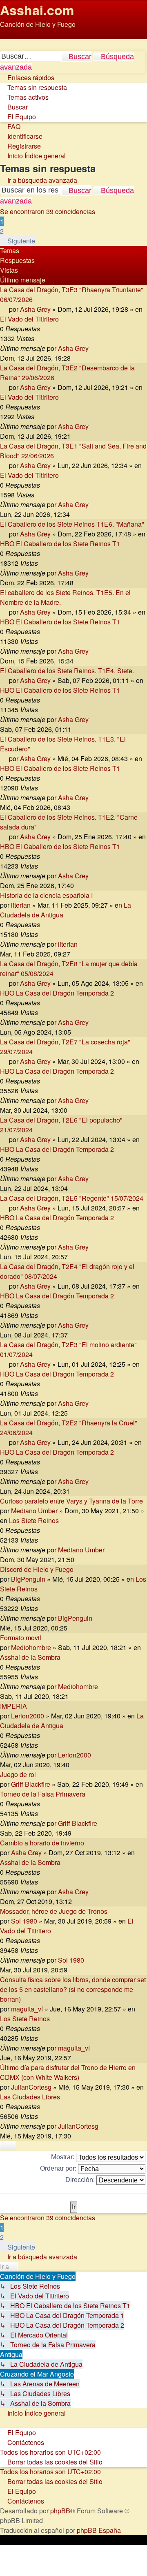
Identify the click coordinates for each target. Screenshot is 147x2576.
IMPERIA (13, 1706)
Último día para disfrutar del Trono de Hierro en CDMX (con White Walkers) (68, 2072)
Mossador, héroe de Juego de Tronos (54, 1911)
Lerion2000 (28, 1716)
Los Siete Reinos (34, 1520)
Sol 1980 (24, 1921)
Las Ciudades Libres (30, 2097)
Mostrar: (63, 2157)
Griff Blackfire (31, 1784)
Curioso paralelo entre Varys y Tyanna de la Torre (71, 1501)
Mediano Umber (34, 1511)
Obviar (10, 34)
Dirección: (81, 2180)
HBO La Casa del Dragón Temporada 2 (57, 993)
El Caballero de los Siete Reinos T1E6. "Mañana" (72, 524)
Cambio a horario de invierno (42, 1843)
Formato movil (21, 1638)
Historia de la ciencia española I (46, 895)
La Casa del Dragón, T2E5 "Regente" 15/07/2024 (72, 1198)
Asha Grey (35, 309)
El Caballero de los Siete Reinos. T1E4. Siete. (67, 671)
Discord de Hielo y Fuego (37, 1569)
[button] (18, 241)
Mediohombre (31, 1647)
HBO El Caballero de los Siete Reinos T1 (60, 544)
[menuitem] (33, 87)
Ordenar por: (59, 2168)
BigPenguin (28, 1579)
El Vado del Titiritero (29, 319)
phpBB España (99, 2530)
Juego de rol (18, 1774)
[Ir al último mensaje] (93, 348)
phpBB (60, 2511)
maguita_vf (27, 2009)
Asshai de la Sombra (30, 1657)
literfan (21, 905)
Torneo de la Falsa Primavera (43, 1794)
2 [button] (2, 231)
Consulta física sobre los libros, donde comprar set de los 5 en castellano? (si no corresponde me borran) (73, 1989)
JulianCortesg (31, 2087)
